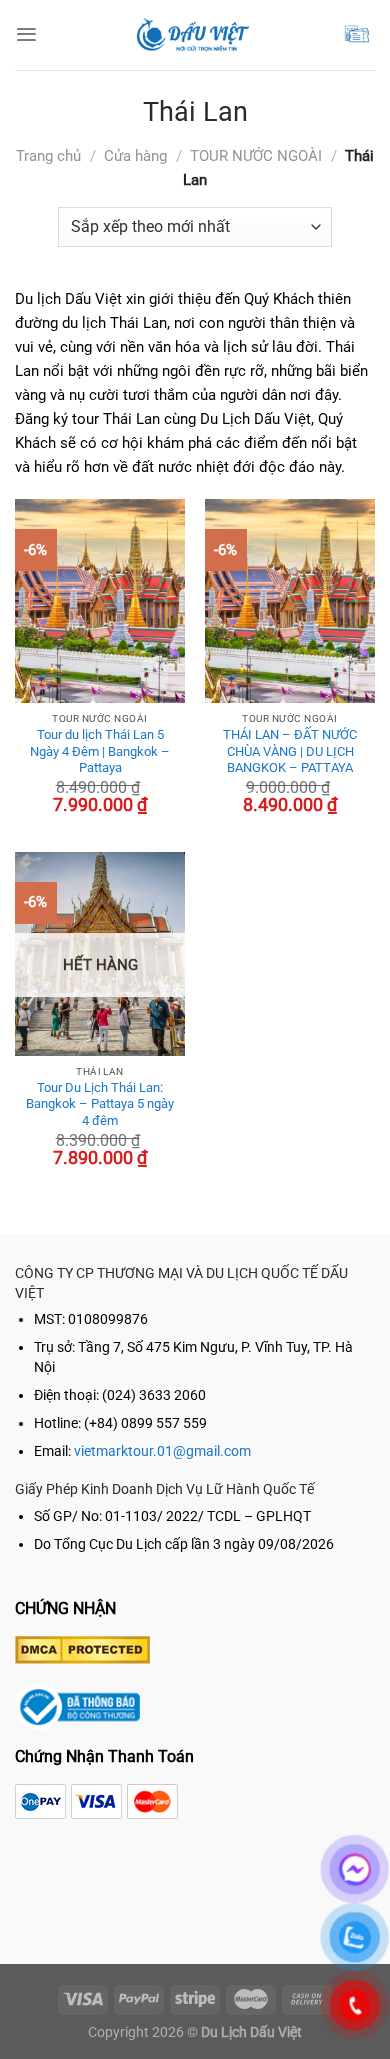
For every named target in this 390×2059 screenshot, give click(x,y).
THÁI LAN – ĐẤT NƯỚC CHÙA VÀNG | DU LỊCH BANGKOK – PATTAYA (290, 751)
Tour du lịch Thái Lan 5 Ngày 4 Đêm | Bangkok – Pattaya (100, 751)
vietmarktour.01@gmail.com (162, 1451)
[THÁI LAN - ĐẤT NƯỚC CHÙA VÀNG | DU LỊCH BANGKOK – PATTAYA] (290, 601)
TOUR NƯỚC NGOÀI (256, 156)
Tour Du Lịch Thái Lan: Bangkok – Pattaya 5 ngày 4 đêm (100, 1104)
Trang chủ (48, 156)
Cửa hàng (135, 156)
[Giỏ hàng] (359, 34)
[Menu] (26, 34)
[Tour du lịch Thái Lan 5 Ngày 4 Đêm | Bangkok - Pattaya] (100, 601)
